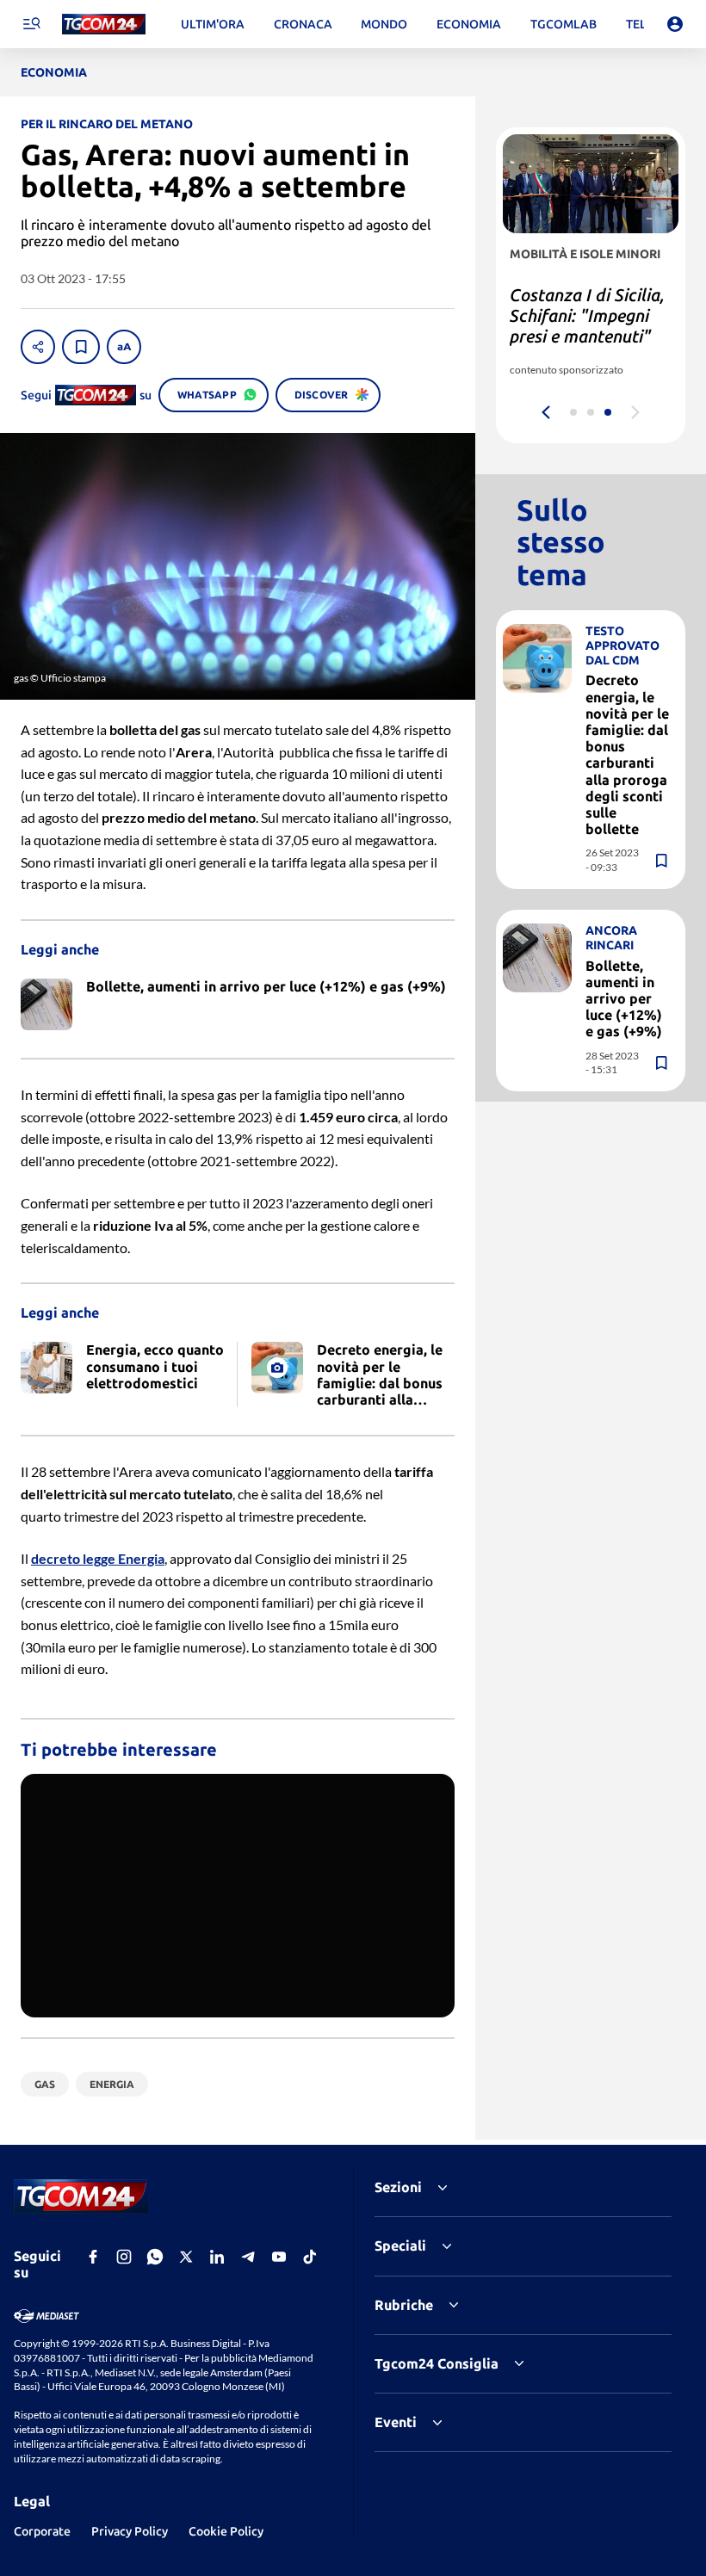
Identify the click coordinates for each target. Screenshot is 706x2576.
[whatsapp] (155, 2257)
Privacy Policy (130, 2531)
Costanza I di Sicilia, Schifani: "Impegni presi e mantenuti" (587, 315)
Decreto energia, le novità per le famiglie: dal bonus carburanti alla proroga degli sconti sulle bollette (627, 754)
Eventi (396, 2422)
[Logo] (104, 25)
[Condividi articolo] (38, 347)
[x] (186, 2257)
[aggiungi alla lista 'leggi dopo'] (81, 347)
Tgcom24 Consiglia (437, 2363)
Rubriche (404, 2305)
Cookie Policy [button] (226, 2531)
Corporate (42, 2531)
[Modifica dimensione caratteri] (124, 347)
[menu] (31, 24)
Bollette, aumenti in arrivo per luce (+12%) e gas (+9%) (624, 999)
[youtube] (279, 2257)
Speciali (400, 2246)
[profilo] (675, 24)
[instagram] (124, 2257)
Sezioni (398, 2187)
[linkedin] (217, 2257)
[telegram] (248, 2257)
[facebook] (93, 2257)
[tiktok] (310, 2257)
